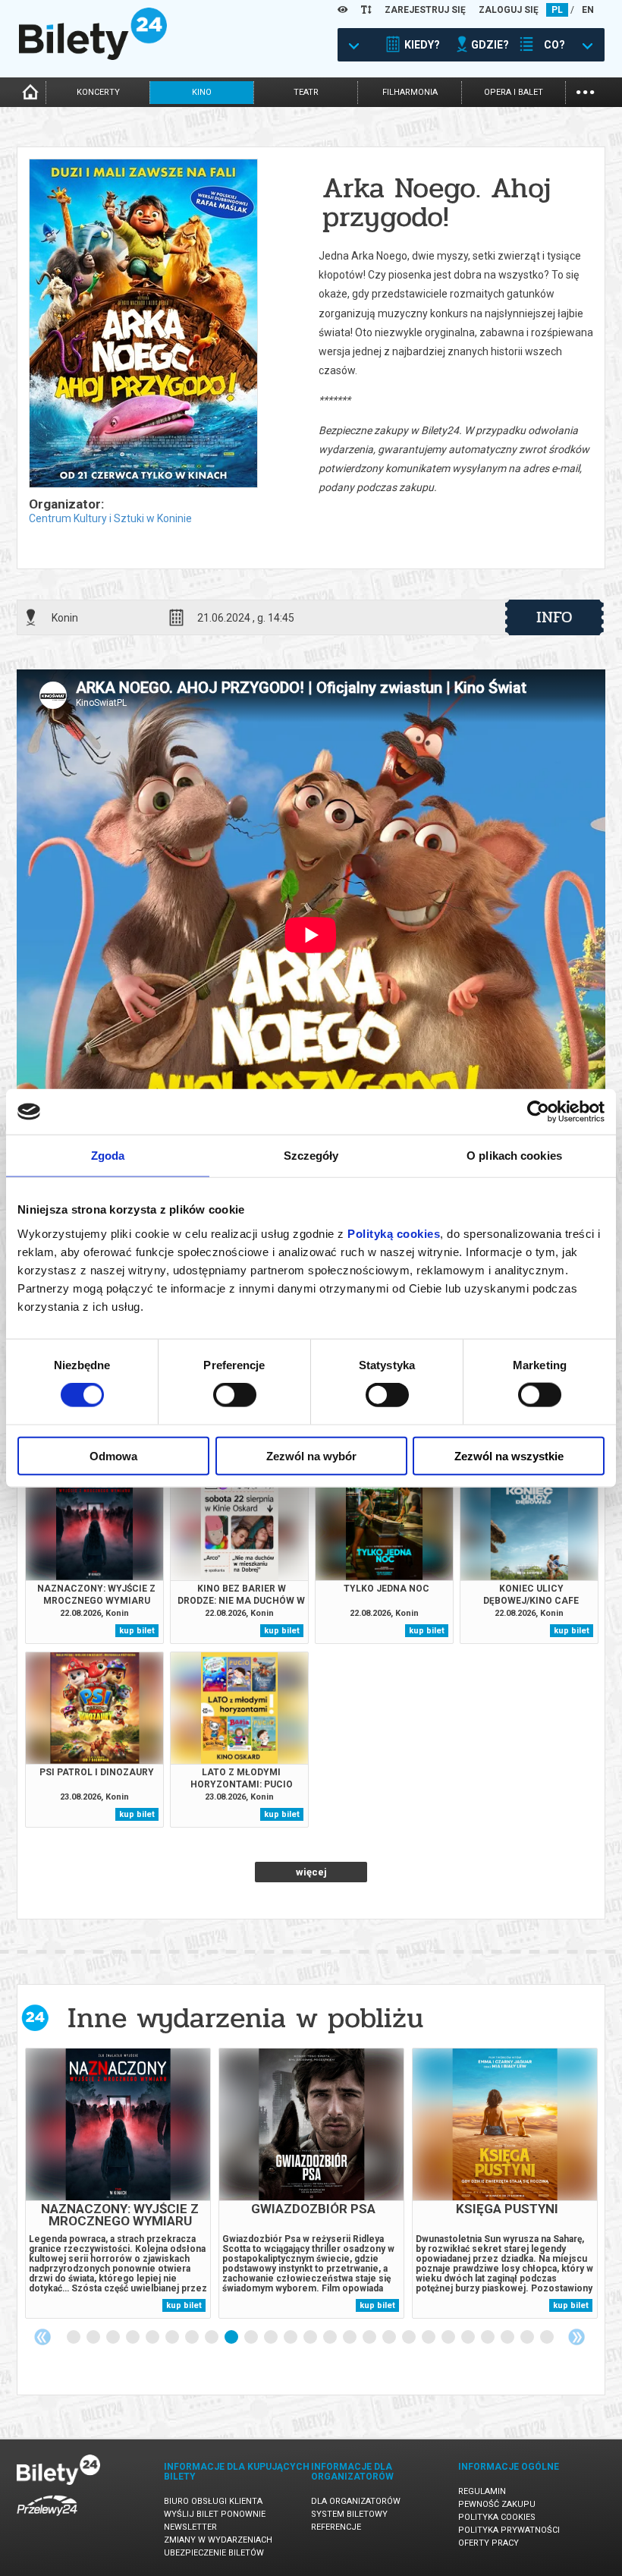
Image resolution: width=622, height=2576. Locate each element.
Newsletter (190, 2527)
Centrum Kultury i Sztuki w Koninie (110, 518)
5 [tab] (153, 2338)
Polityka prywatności (509, 2530)
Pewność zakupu (497, 2504)
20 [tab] (449, 2338)
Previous (42, 2337)
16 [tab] (370, 2338)
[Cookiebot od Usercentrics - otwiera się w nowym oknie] (538, 1112)
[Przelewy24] (47, 2519)
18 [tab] (410, 2338)
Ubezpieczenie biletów (214, 2553)
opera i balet (514, 92)
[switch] (235, 1395)
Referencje (336, 2527)
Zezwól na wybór (311, 1455)
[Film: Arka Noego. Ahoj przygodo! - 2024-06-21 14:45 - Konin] (143, 324)
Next (576, 2337)
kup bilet (137, 1631)
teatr (306, 92)
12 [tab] (291, 2338)
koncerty (98, 92)
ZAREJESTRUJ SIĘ (425, 10)
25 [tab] (548, 2338)
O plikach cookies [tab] (514, 1156)
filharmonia (410, 92)
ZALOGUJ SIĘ (509, 10)
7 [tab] (193, 2338)
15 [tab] (350, 2338)
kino (202, 92)
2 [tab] (94, 2338)
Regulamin (482, 2491)
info (554, 617)
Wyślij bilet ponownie (215, 2514)
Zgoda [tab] (108, 1156)
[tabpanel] (118, 2183)
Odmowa (113, 1455)
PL (557, 10)
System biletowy (349, 2514)
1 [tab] (74, 2338)
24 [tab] (528, 2338)
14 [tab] (331, 2338)
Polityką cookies (394, 1233)
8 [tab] (212, 2338)
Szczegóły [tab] (311, 1156)
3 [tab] (114, 2338)
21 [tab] (469, 2338)
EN (588, 10)
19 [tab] (429, 2338)
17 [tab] (390, 2338)
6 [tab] (173, 2338)
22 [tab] (488, 2338)
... (585, 91)
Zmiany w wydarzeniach (218, 2540)
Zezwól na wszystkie (509, 1455)
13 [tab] (311, 2338)
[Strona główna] (93, 56)
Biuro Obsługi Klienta (213, 2501)
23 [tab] (508, 2338)
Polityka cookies (497, 2517)
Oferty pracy (488, 2543)
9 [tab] (232, 2338)
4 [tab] (134, 2338)
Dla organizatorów (356, 2501)
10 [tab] (252, 2338)
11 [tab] (272, 2338)
